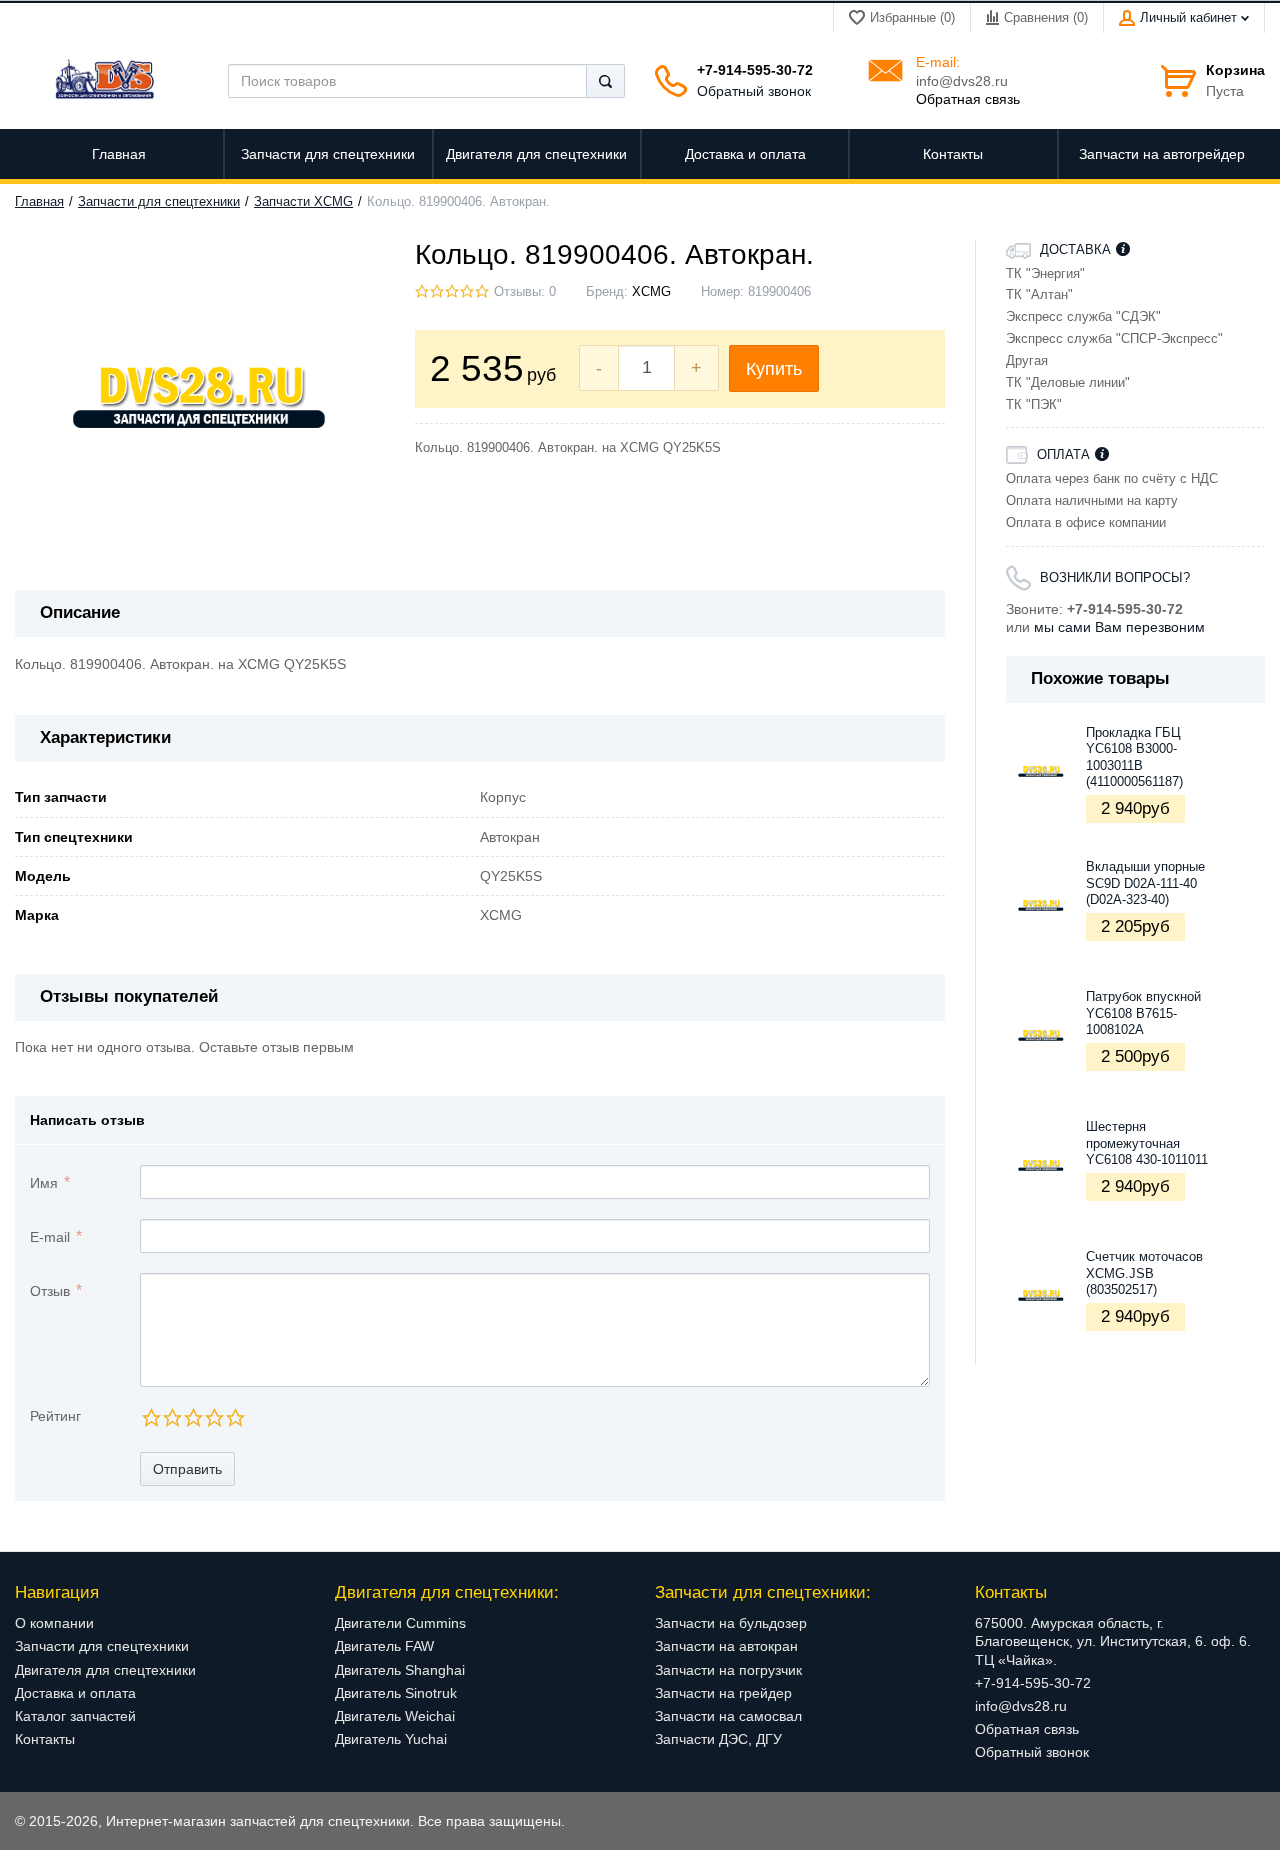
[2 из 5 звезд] (171, 1417)
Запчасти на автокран (726, 1646)
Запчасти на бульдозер (731, 1623)
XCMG (651, 292)
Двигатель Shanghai (400, 1670)
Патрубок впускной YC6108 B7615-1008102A (1143, 1013)
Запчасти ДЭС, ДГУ (718, 1739)
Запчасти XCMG (303, 202)
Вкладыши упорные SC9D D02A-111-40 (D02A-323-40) (1145, 883)
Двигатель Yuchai (391, 1739)
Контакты (45, 1739)
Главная (39, 202)
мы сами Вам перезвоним (1119, 627)
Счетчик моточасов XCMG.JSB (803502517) (1144, 1273)
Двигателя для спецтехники (105, 1670)
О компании (54, 1623)
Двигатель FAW (384, 1646)
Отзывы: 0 (525, 292)
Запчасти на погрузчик (728, 1670)
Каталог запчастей (75, 1716)
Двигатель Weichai (395, 1716)
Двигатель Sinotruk (396, 1693)
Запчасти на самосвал (728, 1716)
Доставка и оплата (75, 1693)
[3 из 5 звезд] (192, 1417)
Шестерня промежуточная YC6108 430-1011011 (1147, 1143)
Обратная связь (968, 99)
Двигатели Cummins (400, 1623)
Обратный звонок (754, 91)
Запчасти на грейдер (723, 1693)
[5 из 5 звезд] (234, 1417)
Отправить (187, 1469)
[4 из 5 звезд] (213, 1417)
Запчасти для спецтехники (159, 202)
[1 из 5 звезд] (150, 1417)
